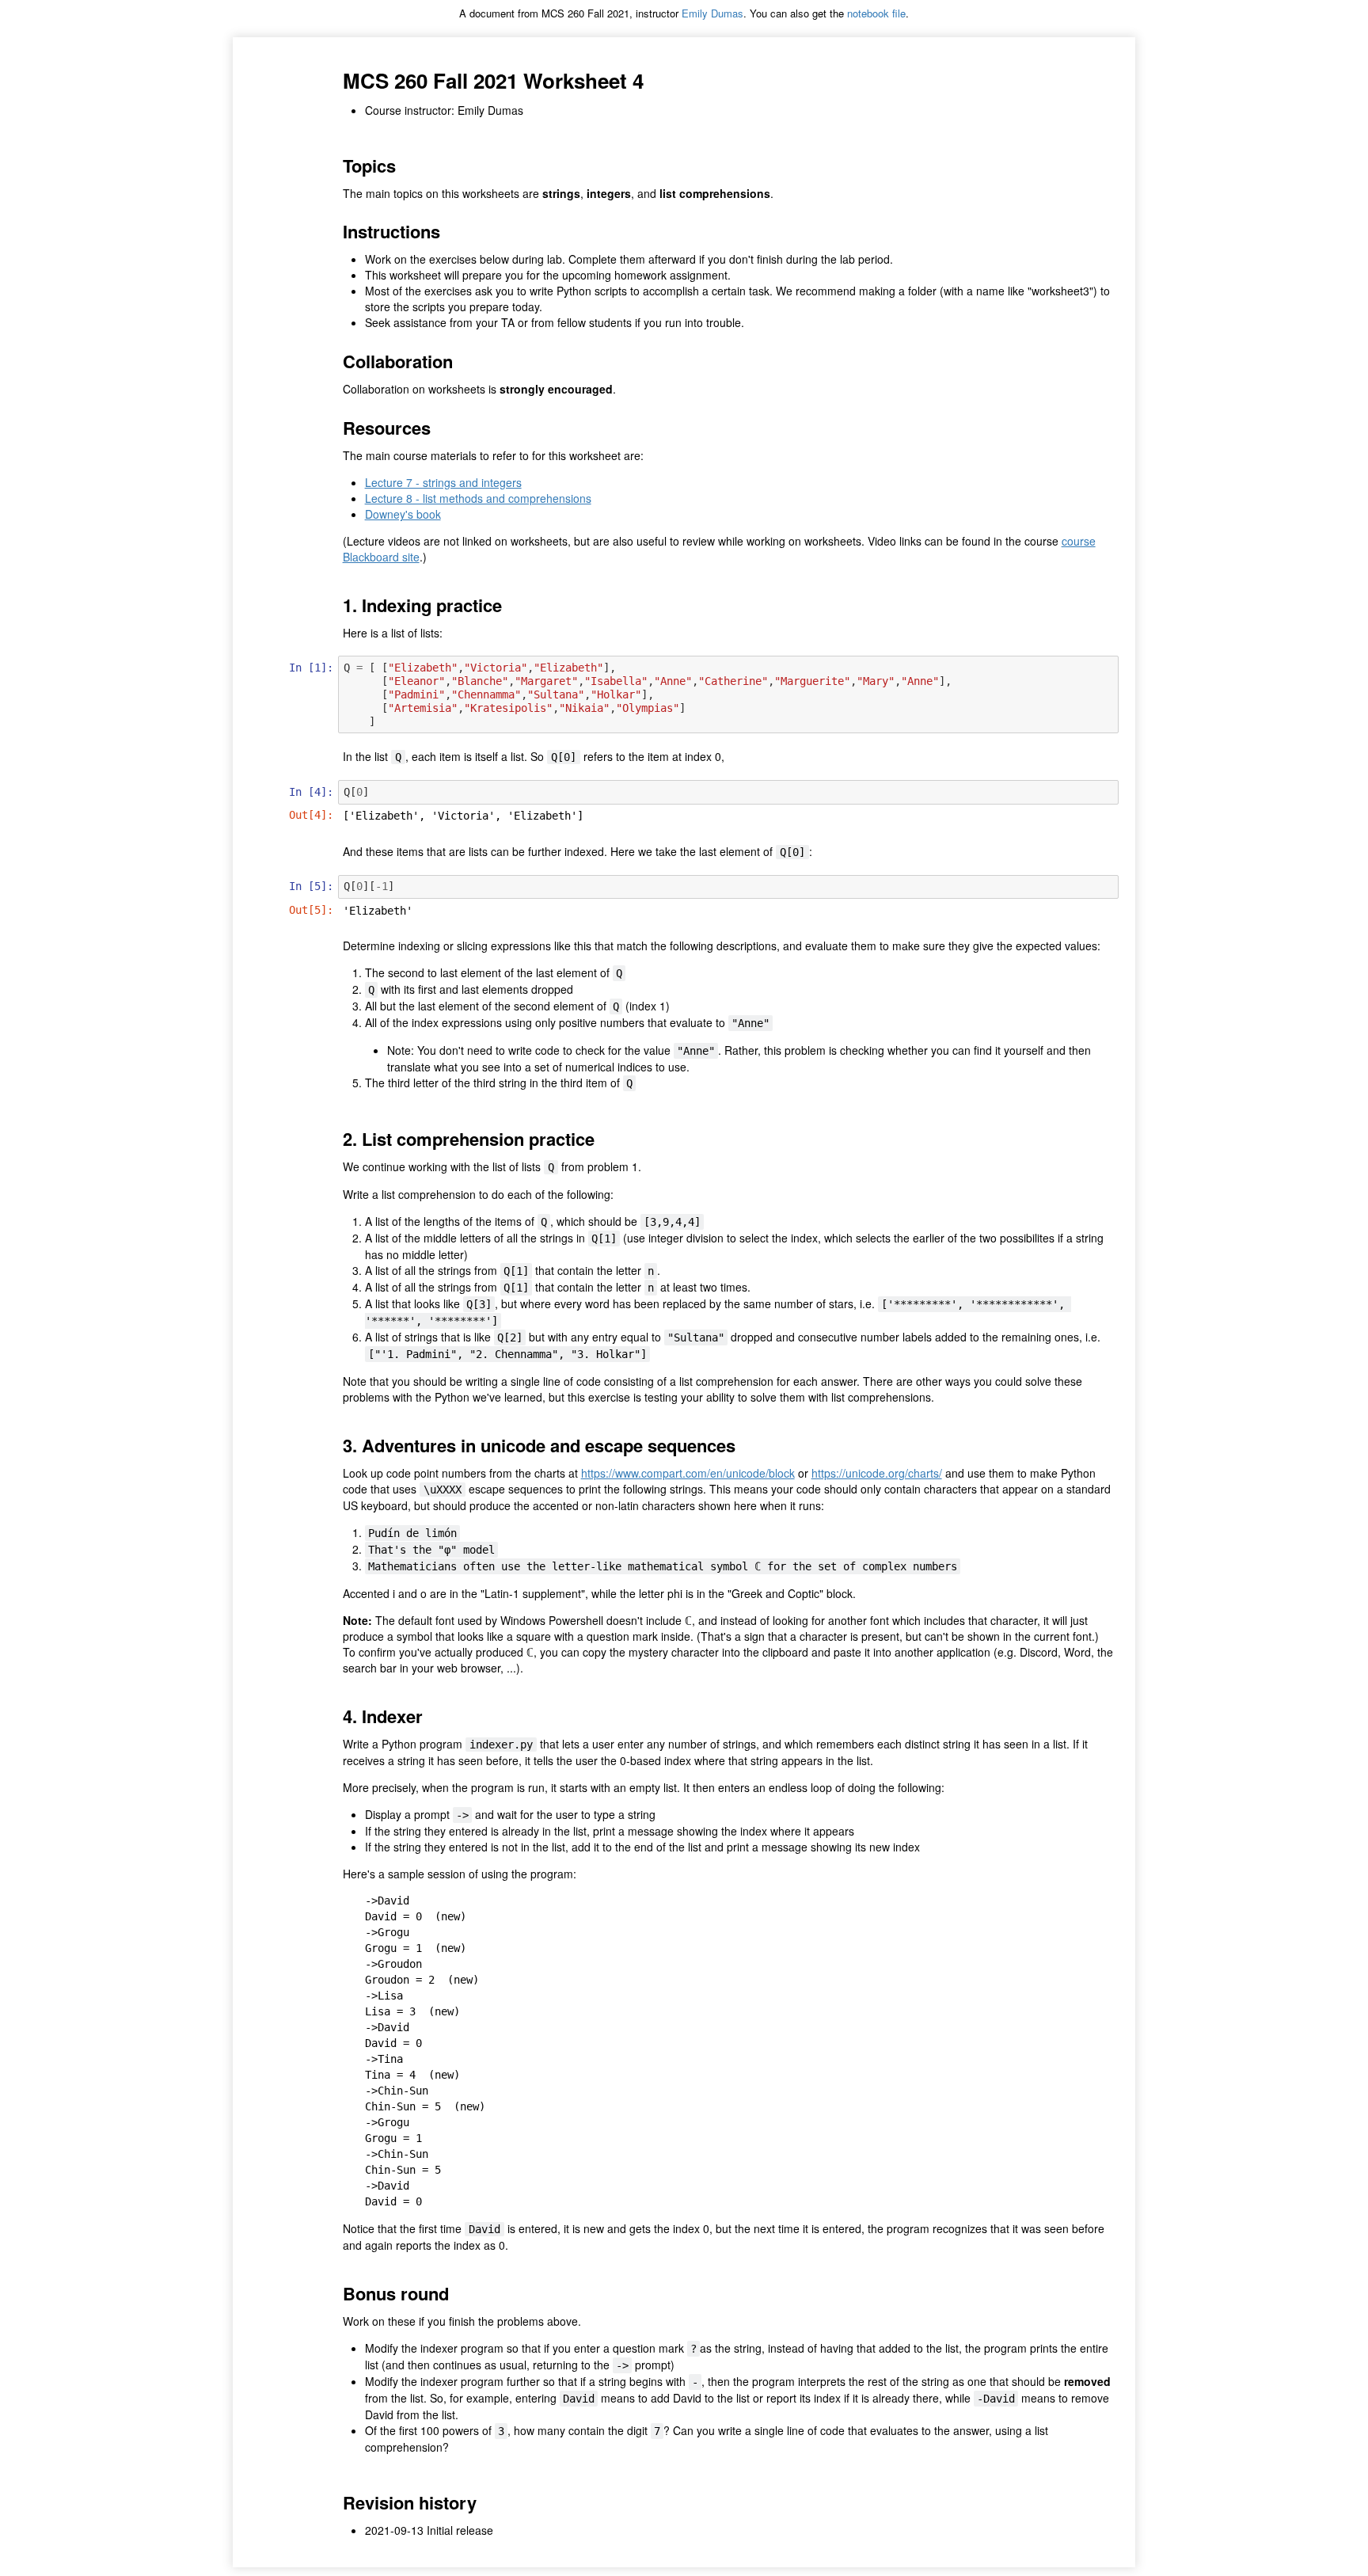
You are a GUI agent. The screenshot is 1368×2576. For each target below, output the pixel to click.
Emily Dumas (712, 13)
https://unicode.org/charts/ (877, 1473)
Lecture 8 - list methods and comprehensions (478, 498)
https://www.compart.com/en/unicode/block (688, 1473)
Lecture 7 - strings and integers (443, 482)
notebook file (876, 13)
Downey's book (403, 514)
